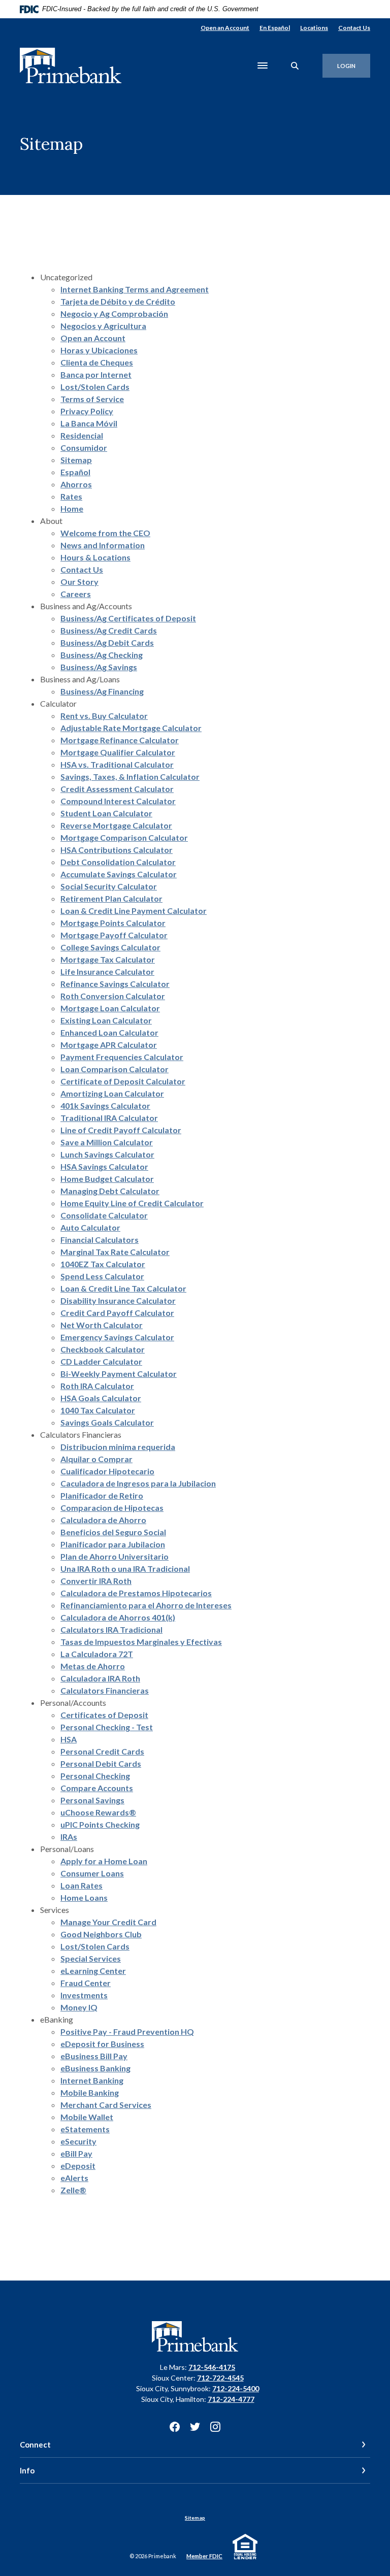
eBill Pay (76, 2153)
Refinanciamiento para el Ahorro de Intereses (146, 1605)
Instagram (215, 2427)
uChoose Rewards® (98, 1812)
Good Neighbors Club (101, 1934)
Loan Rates (82, 1885)
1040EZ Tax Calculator (103, 1264)
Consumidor (84, 448)
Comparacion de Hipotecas (112, 1508)
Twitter (195, 2427)
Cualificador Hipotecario (107, 1471)
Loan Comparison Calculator (115, 1069)
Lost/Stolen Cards (95, 387)
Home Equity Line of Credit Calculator (132, 1203)
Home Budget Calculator (107, 1179)
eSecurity (78, 2141)
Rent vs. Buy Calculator (104, 716)
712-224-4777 (231, 2399)
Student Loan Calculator (106, 813)
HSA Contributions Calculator (117, 850)
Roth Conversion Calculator (113, 996)
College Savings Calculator (110, 947)
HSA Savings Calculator (104, 1166)
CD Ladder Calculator (101, 1361)
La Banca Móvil (89, 423)
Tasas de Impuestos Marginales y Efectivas (141, 1642)
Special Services (91, 1958)
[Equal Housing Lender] (247, 2545)
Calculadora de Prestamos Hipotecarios (136, 1593)
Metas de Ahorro (93, 1666)
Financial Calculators (100, 1240)
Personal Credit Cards (102, 1751)
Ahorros (76, 484)
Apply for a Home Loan (104, 1861)
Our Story (79, 582)
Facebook (175, 2427)
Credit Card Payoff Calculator (117, 1313)
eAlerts (74, 2178)
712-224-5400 (236, 2388)
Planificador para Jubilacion (113, 1544)
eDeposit (78, 2166)
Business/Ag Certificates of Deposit (128, 618)
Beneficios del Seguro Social (113, 1532)
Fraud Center (86, 1983)
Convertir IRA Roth (96, 1581)
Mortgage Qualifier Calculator (118, 752)
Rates (71, 496)
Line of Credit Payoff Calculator (121, 1130)
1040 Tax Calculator (98, 1410)
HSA (69, 1739)
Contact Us (354, 28)
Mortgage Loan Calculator (110, 1008)
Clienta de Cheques (97, 362)
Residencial (82, 435)
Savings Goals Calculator (107, 1422)
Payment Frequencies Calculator (122, 1057)
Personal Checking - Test (107, 1727)
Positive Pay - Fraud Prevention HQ (127, 2032)
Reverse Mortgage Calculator (116, 825)
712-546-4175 (212, 2367)
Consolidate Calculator (104, 1215)
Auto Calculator (90, 1227)
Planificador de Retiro (102, 1495)
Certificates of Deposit (104, 1715)
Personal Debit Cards (101, 1763)
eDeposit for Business (102, 2044)
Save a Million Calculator (107, 1142)
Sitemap (76, 460)
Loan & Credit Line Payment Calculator (134, 911)
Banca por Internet (96, 374)
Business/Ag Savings (99, 667)
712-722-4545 (220, 2378)
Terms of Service (92, 399)
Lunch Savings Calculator (107, 1154)
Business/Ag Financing (102, 691)
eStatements (85, 2129)
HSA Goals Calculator (101, 1398)
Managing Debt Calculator (110, 1191)
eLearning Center (93, 1971)
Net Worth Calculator (102, 1325)
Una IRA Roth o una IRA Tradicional (125, 1568)
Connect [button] (35, 2445)
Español (75, 472)
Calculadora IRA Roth (100, 1678)
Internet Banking (92, 2080)
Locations (314, 28)
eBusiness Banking (95, 2068)
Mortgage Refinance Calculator (120, 740)
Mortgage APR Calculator (109, 1045)
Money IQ (79, 2007)
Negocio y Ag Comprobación (114, 313)
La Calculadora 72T (97, 1654)
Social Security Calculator (109, 886)
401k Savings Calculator (105, 1105)
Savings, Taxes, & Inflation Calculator (130, 777)
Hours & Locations (95, 557)
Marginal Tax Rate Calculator (115, 1252)
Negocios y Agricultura (103, 326)
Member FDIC (204, 2556)
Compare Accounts (97, 1788)
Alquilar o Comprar (96, 1459)
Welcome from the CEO (105, 533)
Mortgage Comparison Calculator (124, 837)
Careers (76, 594)
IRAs (69, 1837)
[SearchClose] (295, 66)
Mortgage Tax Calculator (108, 959)
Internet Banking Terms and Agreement (135, 289)
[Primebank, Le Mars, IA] (71, 66)
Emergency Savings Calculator (117, 1337)
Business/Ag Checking (102, 655)
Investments (84, 1995)
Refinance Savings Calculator (115, 984)
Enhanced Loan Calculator (109, 1032)
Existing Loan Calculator (106, 1020)
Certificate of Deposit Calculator (123, 1081)
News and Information (103, 545)
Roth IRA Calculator (97, 1386)
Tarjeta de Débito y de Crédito (118, 301)
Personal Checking (95, 1776)
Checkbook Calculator (103, 1349)
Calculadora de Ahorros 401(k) (118, 1617)
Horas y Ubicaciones (99, 350)
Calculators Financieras (105, 1690)
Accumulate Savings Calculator (119, 874)
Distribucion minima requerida (118, 1447)
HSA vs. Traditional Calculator (117, 764)
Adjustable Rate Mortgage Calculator (131, 728)
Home (72, 508)
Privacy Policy (87, 411)
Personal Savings (92, 1800)
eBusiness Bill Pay (94, 2056)
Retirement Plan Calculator (111, 898)
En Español (275, 28)
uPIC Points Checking (100, 1824)
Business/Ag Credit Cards (109, 630)
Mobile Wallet (87, 2117)
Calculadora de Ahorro (103, 1520)
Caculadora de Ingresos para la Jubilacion (138, 1483)
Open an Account (225, 28)
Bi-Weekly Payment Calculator (119, 1374)
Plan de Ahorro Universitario (115, 1556)
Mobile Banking (90, 2092)
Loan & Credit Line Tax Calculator (123, 1288)
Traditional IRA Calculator (109, 1118)
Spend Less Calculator (102, 1276)
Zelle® (73, 2190)
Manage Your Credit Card (108, 1922)
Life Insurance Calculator (107, 971)
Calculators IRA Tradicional (111, 1629)
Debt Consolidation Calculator (118, 862)
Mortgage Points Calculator (113, 923)
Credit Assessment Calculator (117, 789)
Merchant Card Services (106, 2105)
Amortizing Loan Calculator (112, 1093)
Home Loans (84, 1897)
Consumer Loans (92, 1873)
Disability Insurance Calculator (118, 1300)
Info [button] (27, 2470)
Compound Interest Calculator (118, 801)
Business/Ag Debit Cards (107, 642)
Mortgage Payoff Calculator (114, 935)
